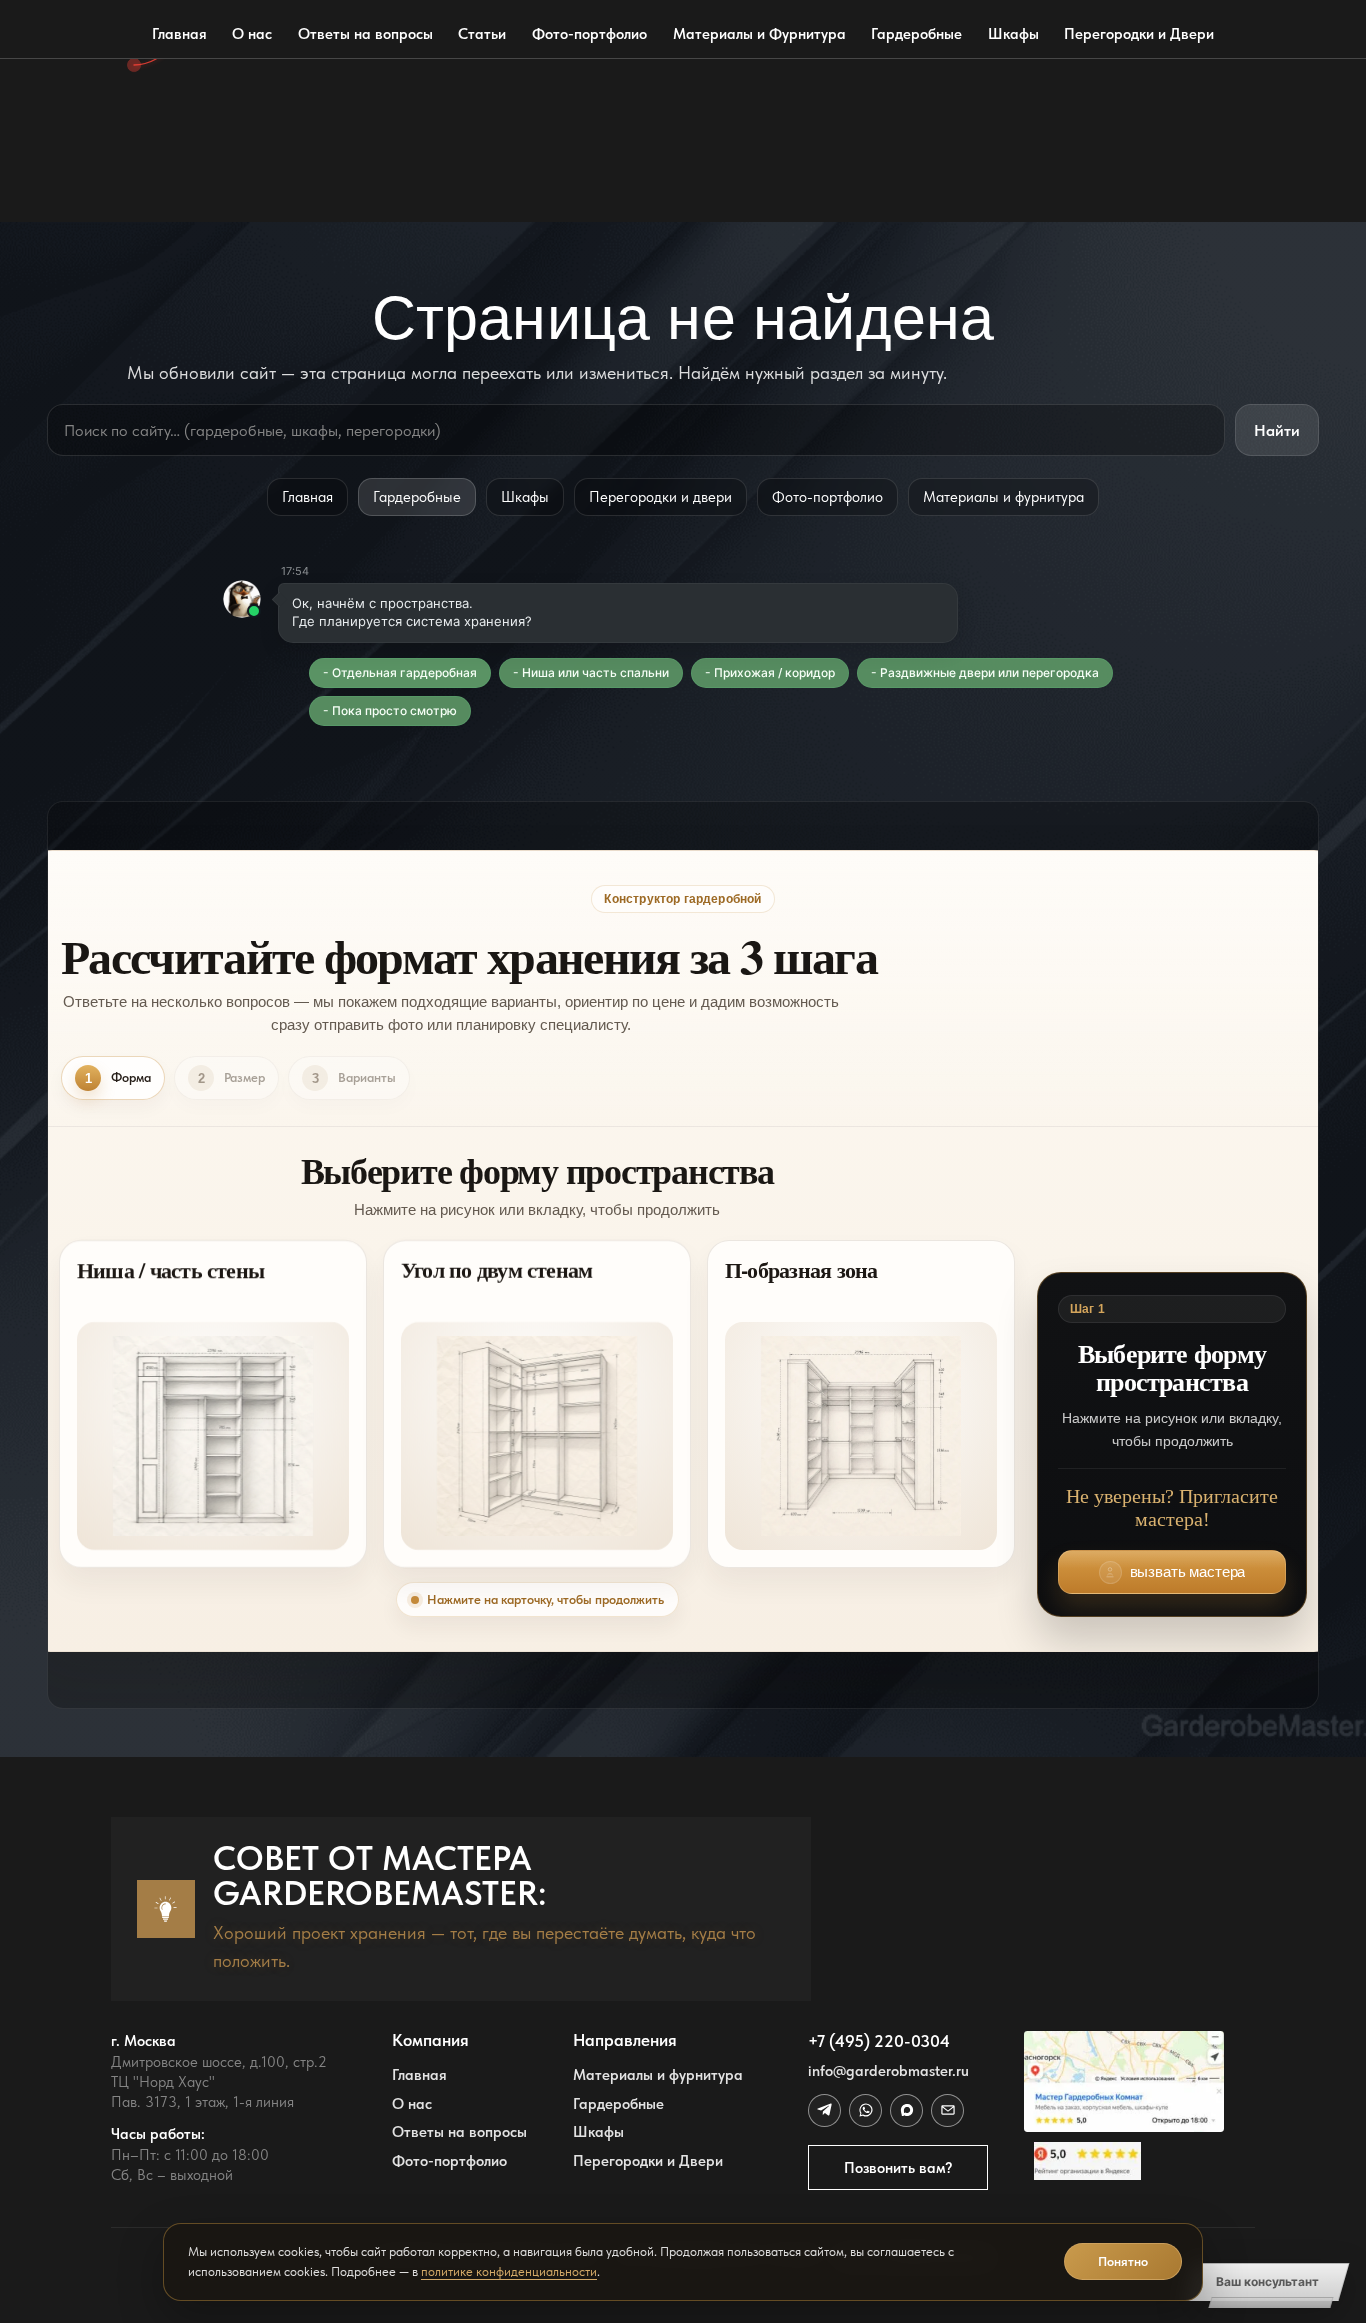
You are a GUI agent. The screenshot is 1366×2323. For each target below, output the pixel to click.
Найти (1277, 430)
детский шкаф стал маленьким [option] (225, 106)
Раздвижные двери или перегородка (989, 672)
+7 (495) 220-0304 (879, 2041)
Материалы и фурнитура (1003, 496)
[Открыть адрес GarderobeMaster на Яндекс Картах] (1124, 2081)
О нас (252, 33)
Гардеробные (916, 33)
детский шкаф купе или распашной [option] (241, 145)
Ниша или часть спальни (595, 672)
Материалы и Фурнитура (759, 33)
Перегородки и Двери (1139, 33)
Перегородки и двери (660, 496)
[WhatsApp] (865, 2110)
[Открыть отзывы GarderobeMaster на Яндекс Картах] (1124, 2161)
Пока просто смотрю (394, 710)
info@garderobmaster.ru (888, 2071)
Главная (179, 33)
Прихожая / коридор (774, 672)
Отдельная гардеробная (404, 672)
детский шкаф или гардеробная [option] (230, 68)
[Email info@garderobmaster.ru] (947, 2110)
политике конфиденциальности (509, 2271)
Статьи (482, 33)
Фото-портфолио (589, 33)
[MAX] (906, 2110)
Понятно (1123, 2261)
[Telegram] (824, 2110)
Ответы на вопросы (365, 33)
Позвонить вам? (898, 2167)
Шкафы (1013, 33)
